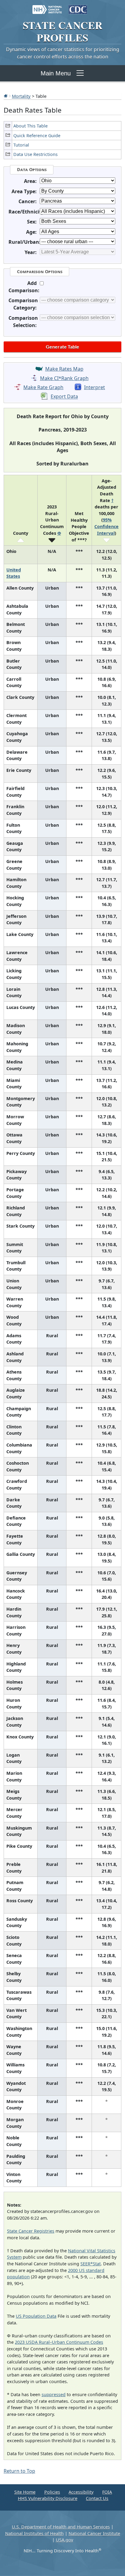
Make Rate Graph (43, 387)
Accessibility (81, 2492)
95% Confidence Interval (106, 526)
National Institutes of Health (34, 2533)
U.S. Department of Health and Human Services (61, 2527)
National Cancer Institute (94, 2533)
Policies (52, 2492)
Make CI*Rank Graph (64, 378)
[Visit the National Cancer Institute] (47, 7)
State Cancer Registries (31, 2231)
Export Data (64, 397)
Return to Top (19, 2471)
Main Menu (56, 73)
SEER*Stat (91, 2264)
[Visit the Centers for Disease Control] (78, 7)
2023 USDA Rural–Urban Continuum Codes (59, 2342)
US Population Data (36, 2316)
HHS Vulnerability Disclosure (48, 2498)
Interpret (95, 387)
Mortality (21, 96)
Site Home (25, 2492)
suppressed (54, 2394)
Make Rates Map (64, 369)
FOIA (107, 2492)
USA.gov (64, 2540)
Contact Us (97, 2498)
